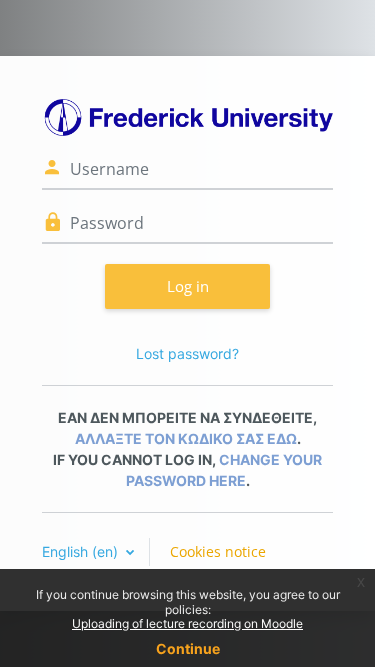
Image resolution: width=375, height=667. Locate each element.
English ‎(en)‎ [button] (82, 551)
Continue (188, 648)
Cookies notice (218, 551)
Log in (188, 286)
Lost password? (187, 353)
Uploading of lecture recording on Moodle (187, 623)
